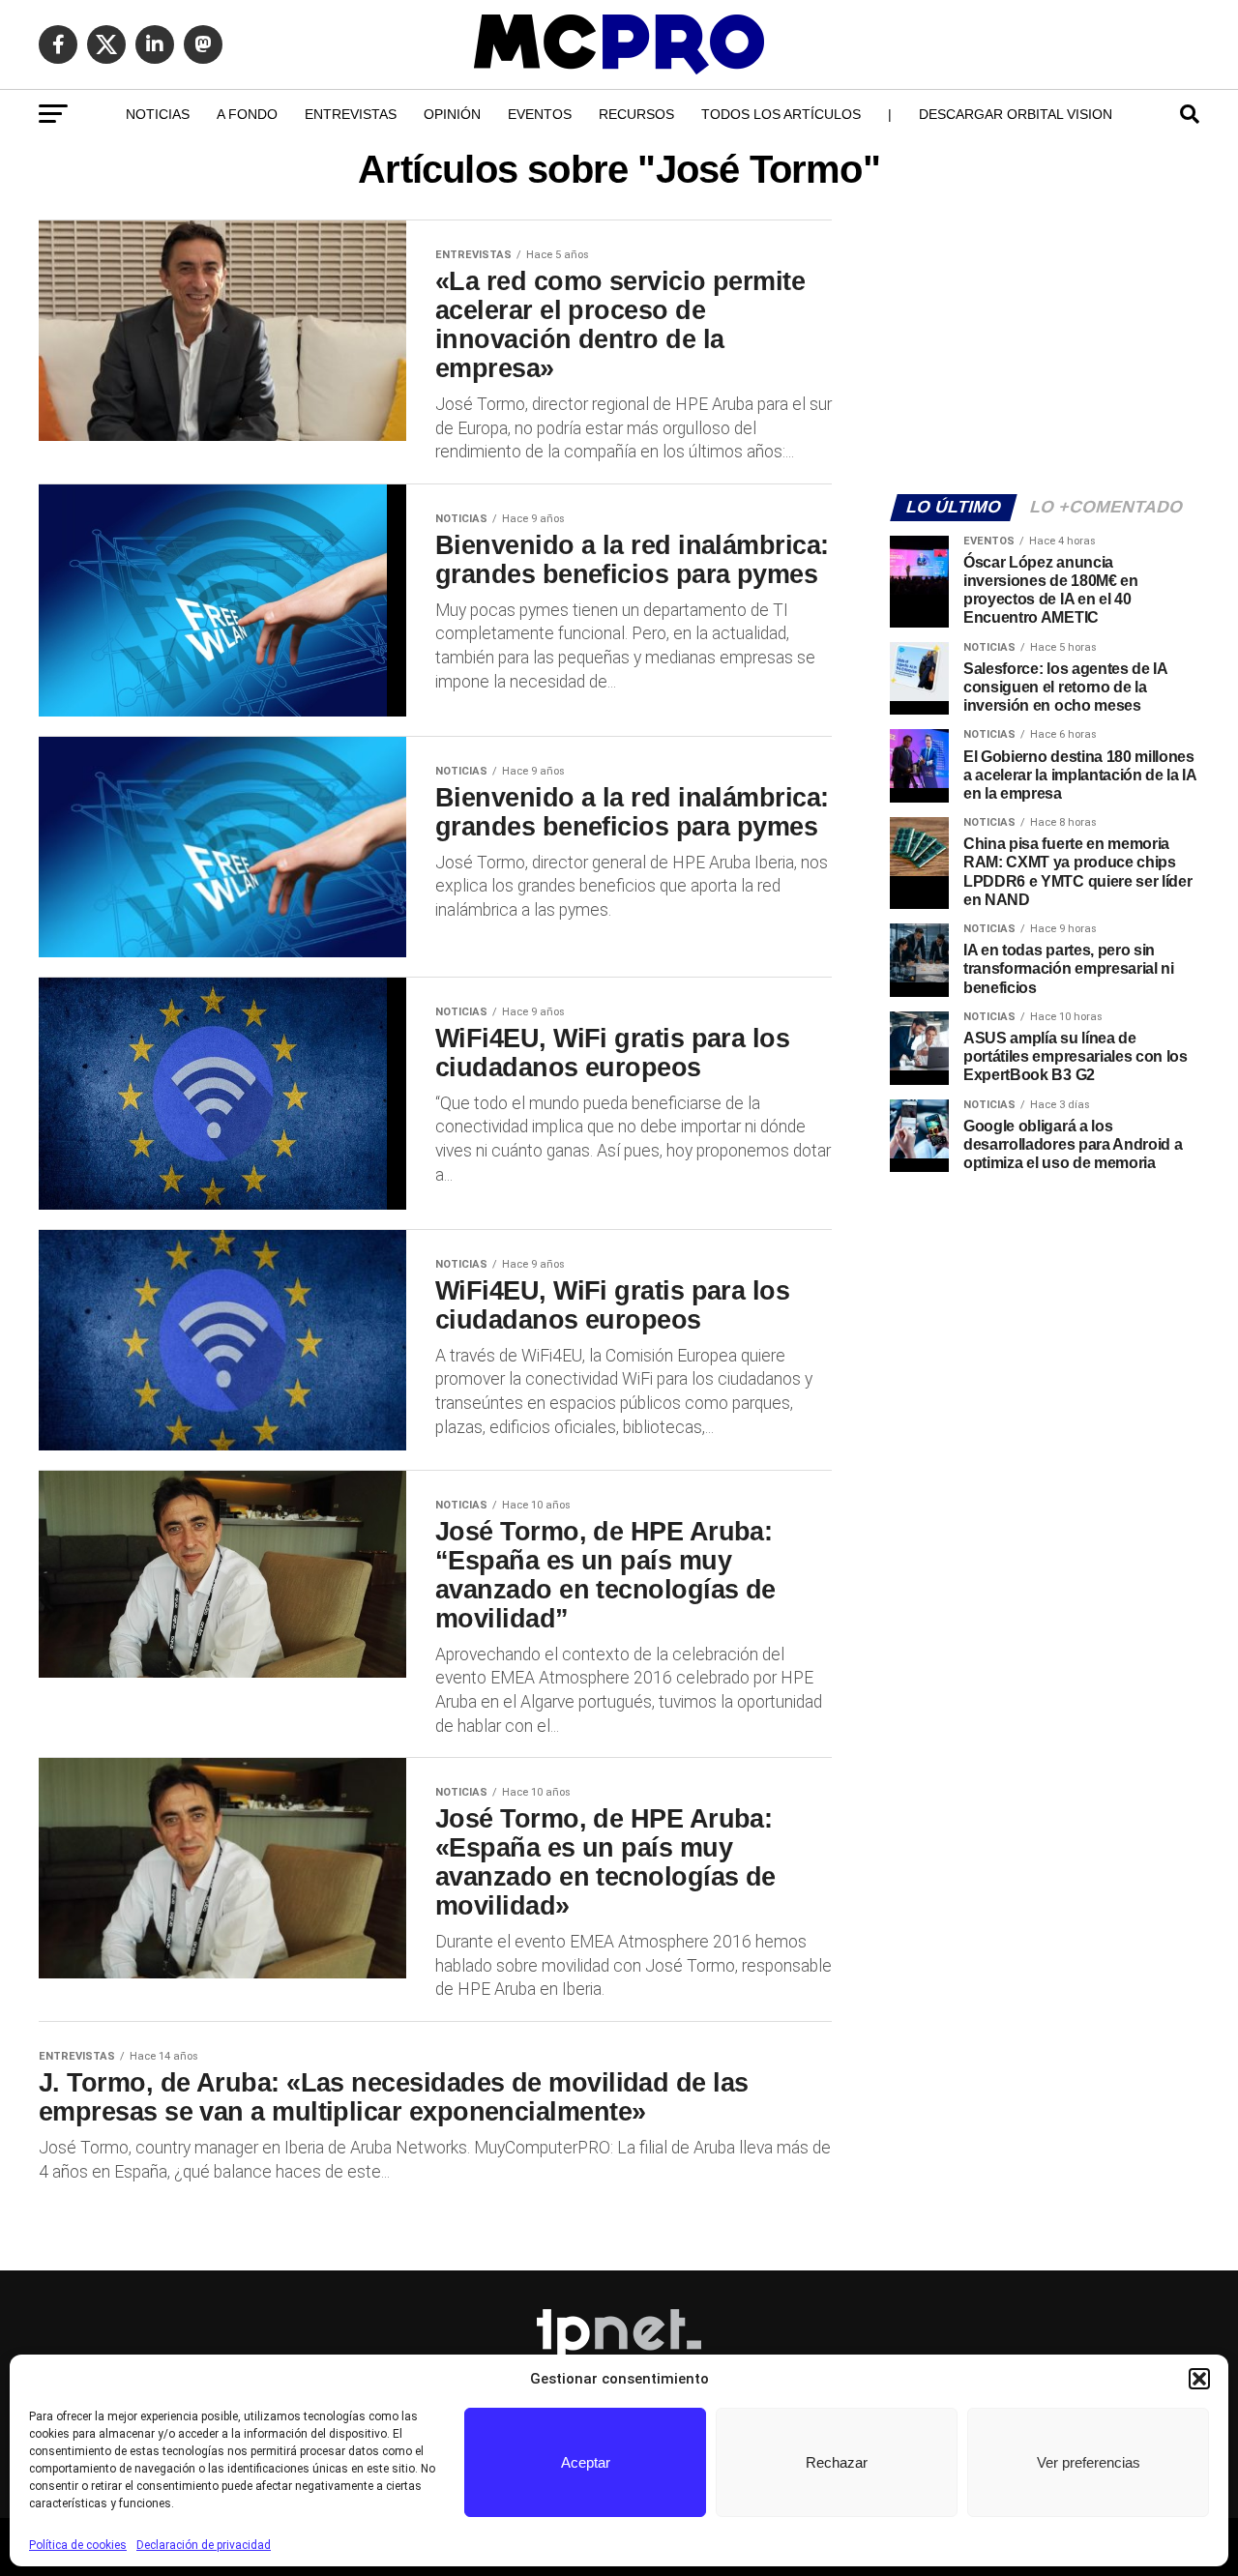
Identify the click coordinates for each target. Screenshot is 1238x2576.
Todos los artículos (781, 114)
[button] (1199, 2379)
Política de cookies (78, 2545)
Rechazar (837, 2462)
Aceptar (586, 2462)
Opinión (452, 114)
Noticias (158, 114)
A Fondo (247, 114)
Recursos (636, 114)
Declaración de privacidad (204, 2545)
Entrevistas (351, 114)
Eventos (540, 114)
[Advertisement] (1045, 344)
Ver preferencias (1089, 2462)
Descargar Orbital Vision (1016, 114)
